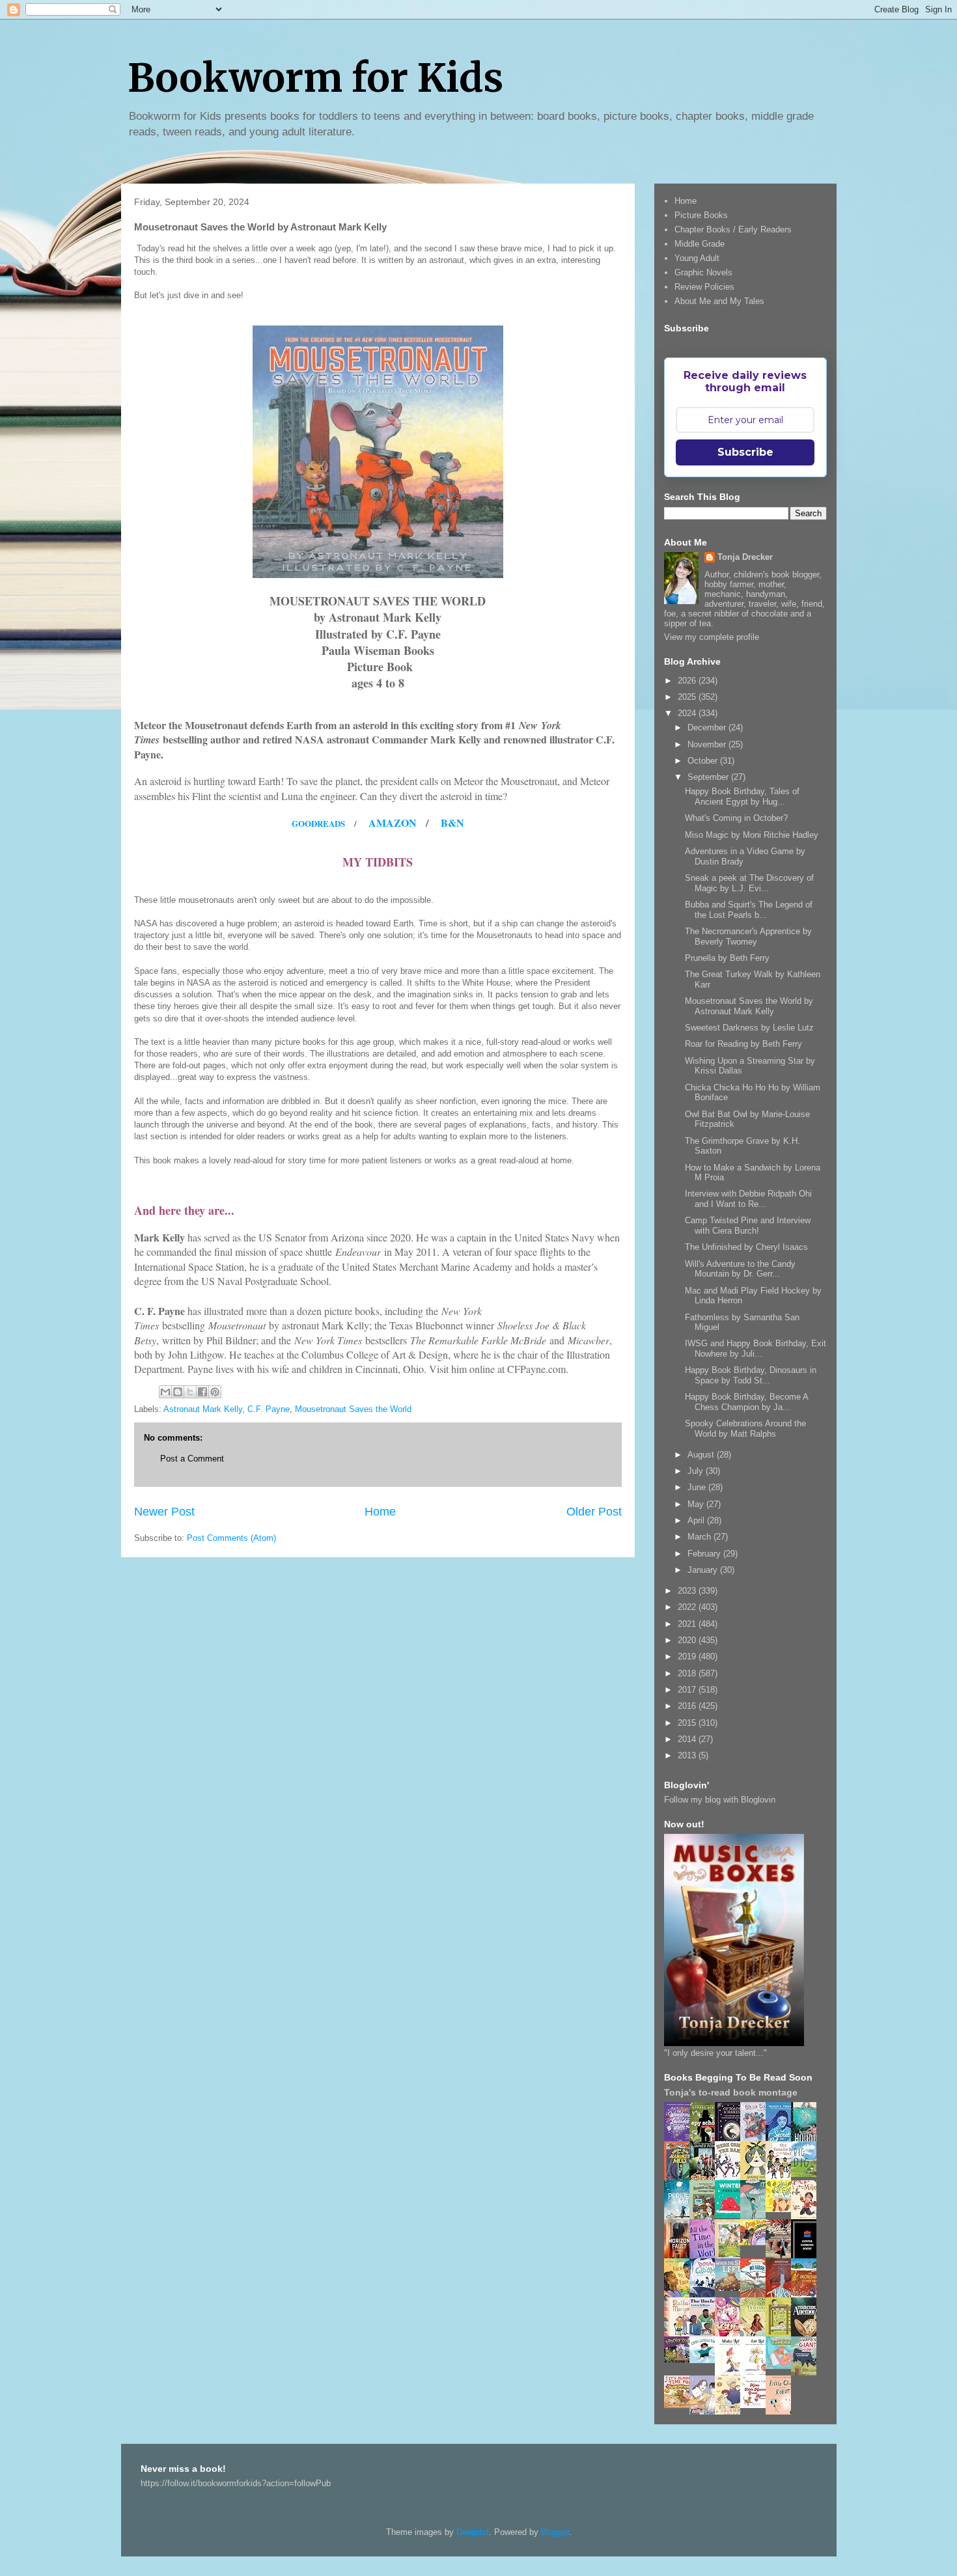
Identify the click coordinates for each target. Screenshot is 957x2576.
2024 (688, 713)
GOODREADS (318, 823)
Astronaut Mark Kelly (203, 1409)
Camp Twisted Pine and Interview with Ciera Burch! (748, 1226)
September (709, 777)
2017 (688, 1690)
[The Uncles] (706, 2334)
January (704, 1570)
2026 (688, 681)
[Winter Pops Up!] (731, 2215)
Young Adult (697, 258)
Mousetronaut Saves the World (353, 1409)
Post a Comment (192, 1459)
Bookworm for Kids (315, 78)
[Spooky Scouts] (680, 2360)
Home (380, 1512)
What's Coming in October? (736, 818)
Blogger (555, 2532)
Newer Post (164, 1512)
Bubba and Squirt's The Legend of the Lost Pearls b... (749, 910)
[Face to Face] (680, 2295)
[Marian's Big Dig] (807, 2174)
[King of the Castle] (782, 2334)
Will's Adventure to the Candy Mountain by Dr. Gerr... (740, 1269)
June (698, 1487)
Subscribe (745, 452)
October (704, 761)
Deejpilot (473, 2532)
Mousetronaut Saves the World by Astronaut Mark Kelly (749, 1006)
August (702, 1455)
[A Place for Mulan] (807, 2217)
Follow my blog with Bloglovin (720, 1800)
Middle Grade (700, 244)
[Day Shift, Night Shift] (756, 2242)
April (697, 1520)
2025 (688, 697)
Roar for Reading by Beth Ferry (743, 1044)
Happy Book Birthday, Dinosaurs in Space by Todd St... (751, 1375)
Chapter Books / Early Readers (733, 229)
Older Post (594, 1512)
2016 (688, 1706)
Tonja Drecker (745, 557)
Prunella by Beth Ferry (727, 958)
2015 (688, 1723)
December (708, 727)
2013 (688, 1755)
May (697, 1504)
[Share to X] (190, 1392)
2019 (688, 1656)
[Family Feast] (782, 2209)
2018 (688, 1673)
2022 (688, 1607)
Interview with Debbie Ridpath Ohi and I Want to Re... (748, 1199)
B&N (452, 823)
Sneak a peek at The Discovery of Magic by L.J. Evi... (749, 883)
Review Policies (704, 287)
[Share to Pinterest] (215, 1392)
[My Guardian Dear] (782, 2366)
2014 (688, 1739)
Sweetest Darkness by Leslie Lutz (749, 1028)
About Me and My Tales (719, 301)
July (697, 1471)
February (705, 1554)
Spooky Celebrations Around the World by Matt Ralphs (745, 1429)
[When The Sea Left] (731, 2288)
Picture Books (701, 215)
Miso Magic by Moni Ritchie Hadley (752, 835)
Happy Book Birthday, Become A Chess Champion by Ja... (746, 1402)
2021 (688, 1624)
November (708, 744)
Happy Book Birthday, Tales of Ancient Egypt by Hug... (742, 796)
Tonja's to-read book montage (731, 2092)
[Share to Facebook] (202, 1392)
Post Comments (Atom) (231, 1538)
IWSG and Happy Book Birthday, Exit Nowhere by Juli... (756, 1349)
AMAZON (393, 823)
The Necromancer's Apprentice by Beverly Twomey (748, 936)
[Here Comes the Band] (731, 2178)
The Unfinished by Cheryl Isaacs (746, 1247)
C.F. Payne (269, 1409)
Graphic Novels (703, 272)
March (700, 1537)
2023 (688, 1591)
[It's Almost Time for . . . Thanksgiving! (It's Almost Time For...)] (680, 2405)
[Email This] (165, 1392)
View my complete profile (712, 637)
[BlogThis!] (178, 1392)
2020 (688, 1640)
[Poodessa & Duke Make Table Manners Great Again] (756, 2405)
